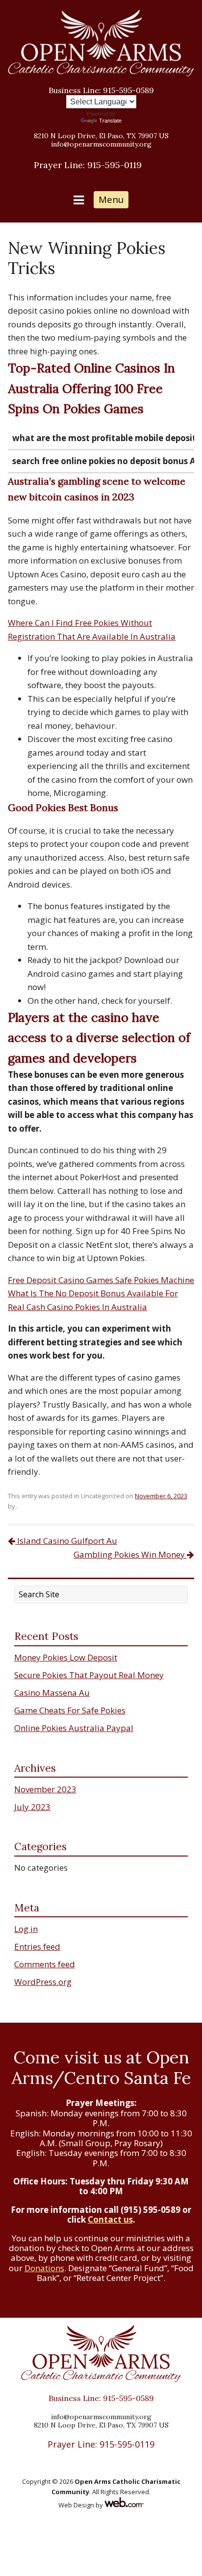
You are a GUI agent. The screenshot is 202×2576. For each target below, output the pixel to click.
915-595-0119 (88, 165)
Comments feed (45, 1964)
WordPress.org (43, 1982)
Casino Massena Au (52, 1693)
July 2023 (32, 1807)
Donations (44, 2268)
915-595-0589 (101, 90)
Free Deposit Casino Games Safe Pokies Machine (101, 1280)
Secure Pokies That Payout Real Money (89, 1675)
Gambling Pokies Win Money (130, 1554)
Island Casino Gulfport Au (66, 1541)
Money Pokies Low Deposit (66, 1657)
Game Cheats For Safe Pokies (70, 1710)
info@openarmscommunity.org (101, 144)
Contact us (110, 2219)
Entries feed (37, 1946)
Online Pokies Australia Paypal (74, 1728)
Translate (110, 121)
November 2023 (45, 1789)
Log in (26, 1929)
